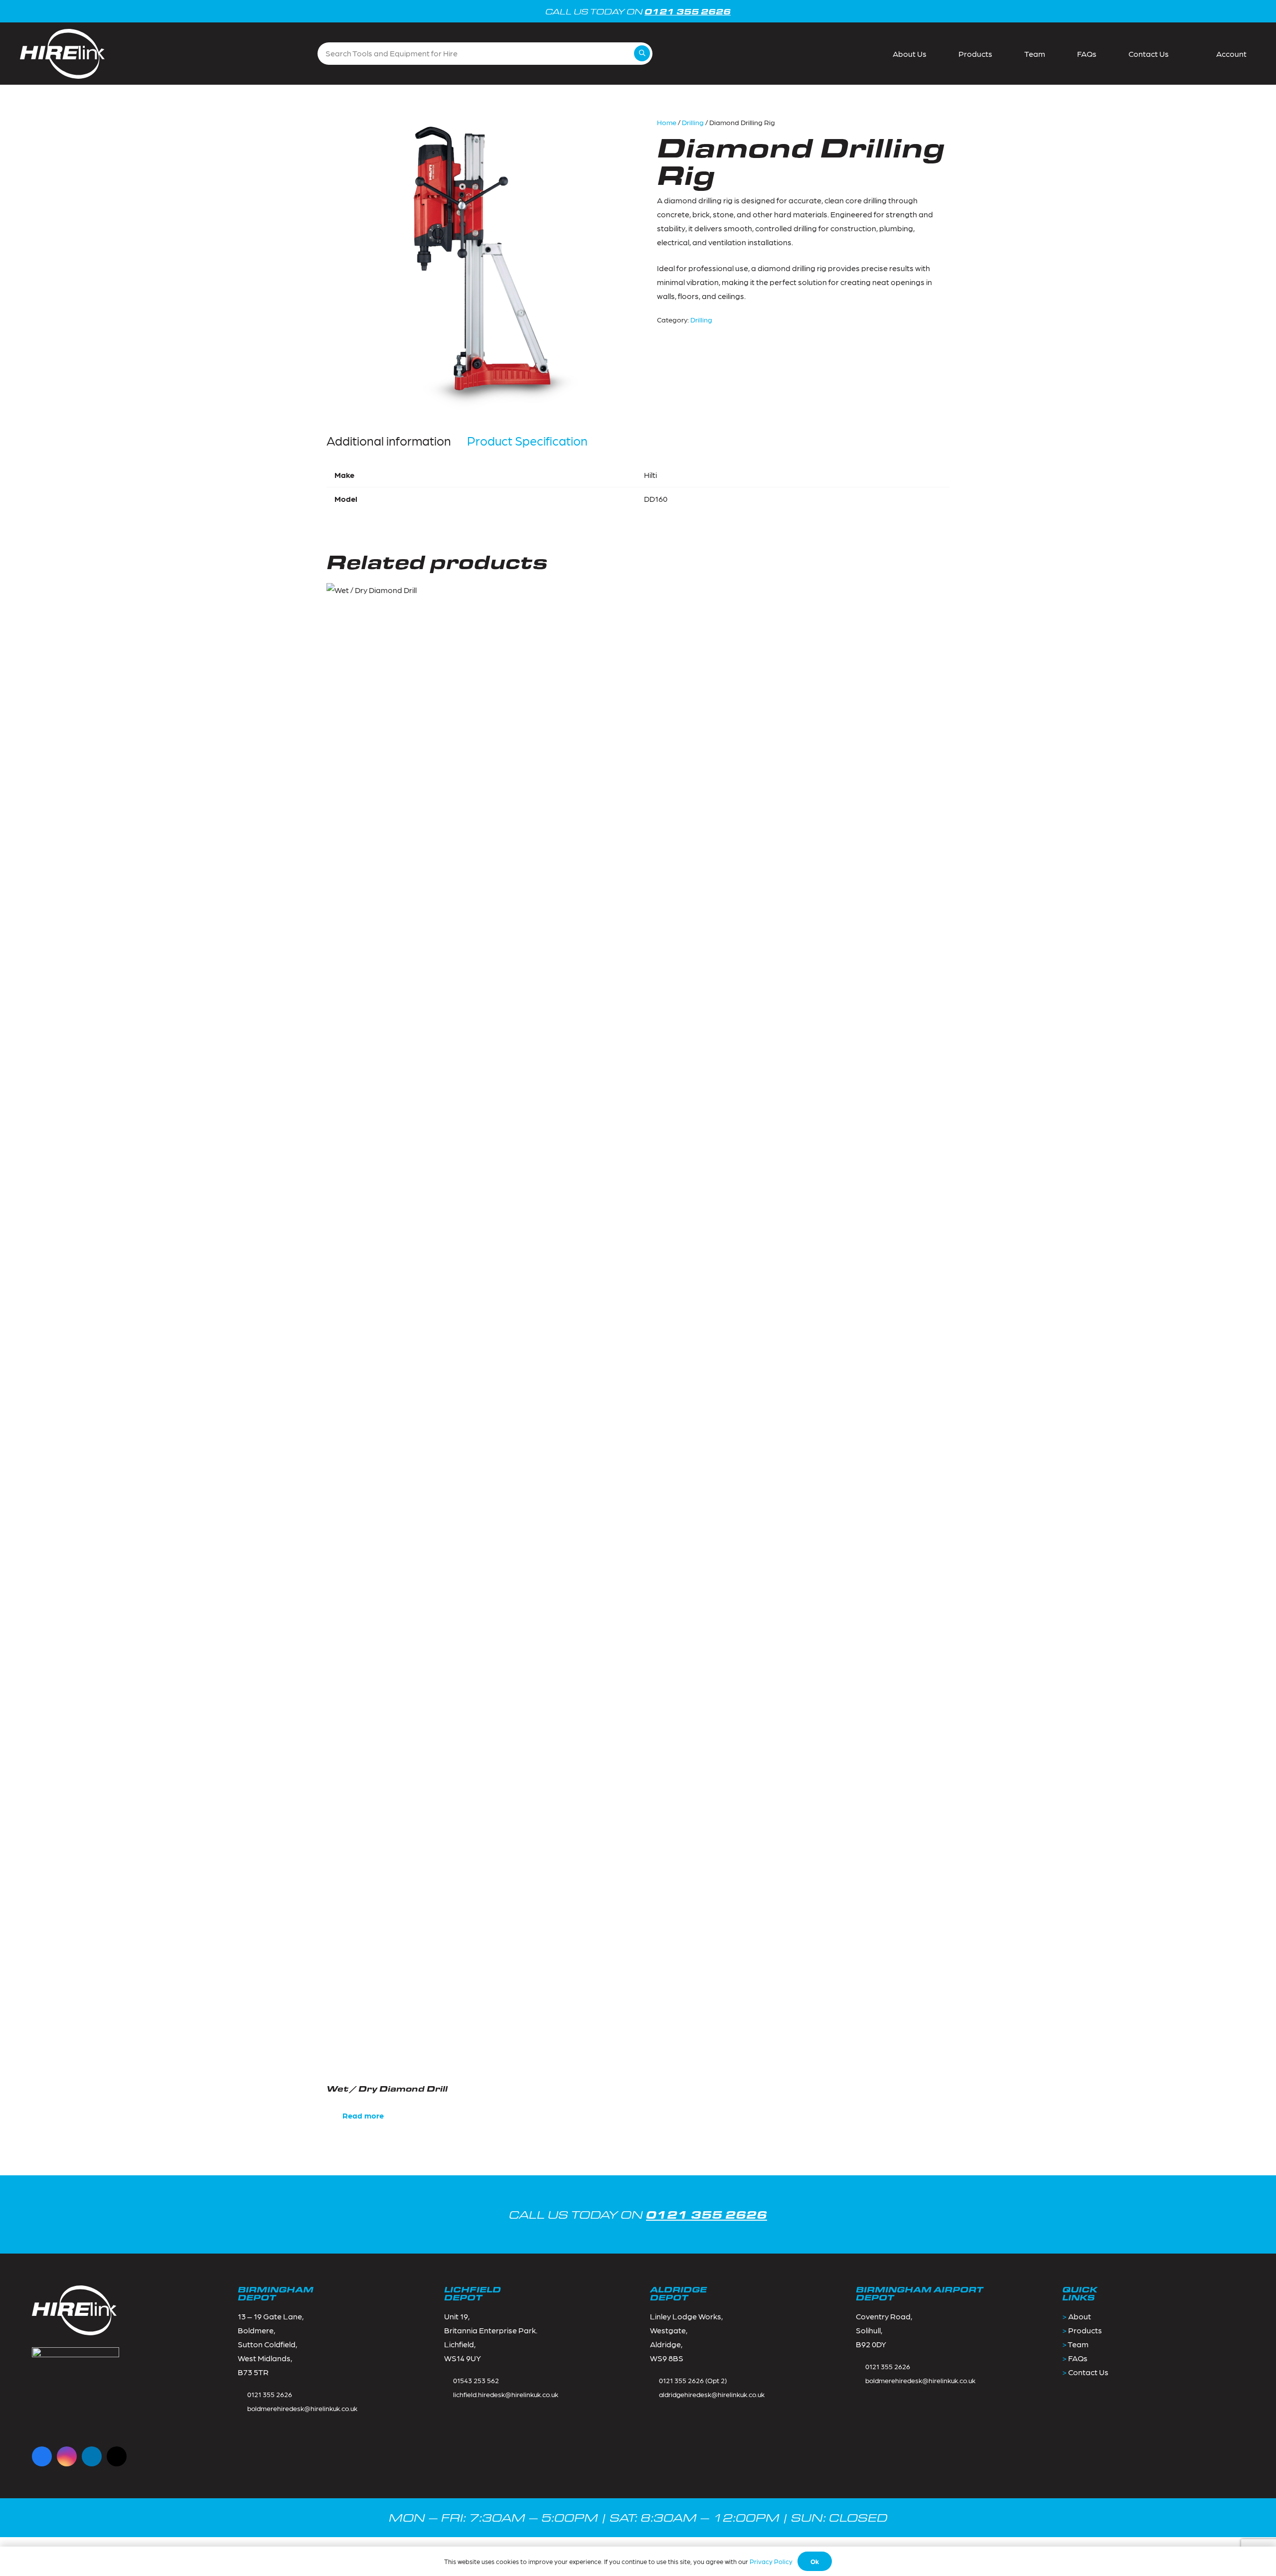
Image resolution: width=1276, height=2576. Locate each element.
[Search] (642, 53)
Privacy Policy (771, 2561)
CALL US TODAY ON (638, 2214)
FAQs (1078, 2358)
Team (1078, 2344)
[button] (1226, 54)
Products (1085, 2330)
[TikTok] (117, 2456)
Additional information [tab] (389, 441)
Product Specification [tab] (527, 441)
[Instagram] (67, 2456)
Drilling (693, 122)
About (1080, 2316)
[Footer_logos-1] (76, 2391)
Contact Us (1088, 2372)
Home (667, 122)
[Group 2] (62, 54)
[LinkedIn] (92, 2456)
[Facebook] (42, 2456)
